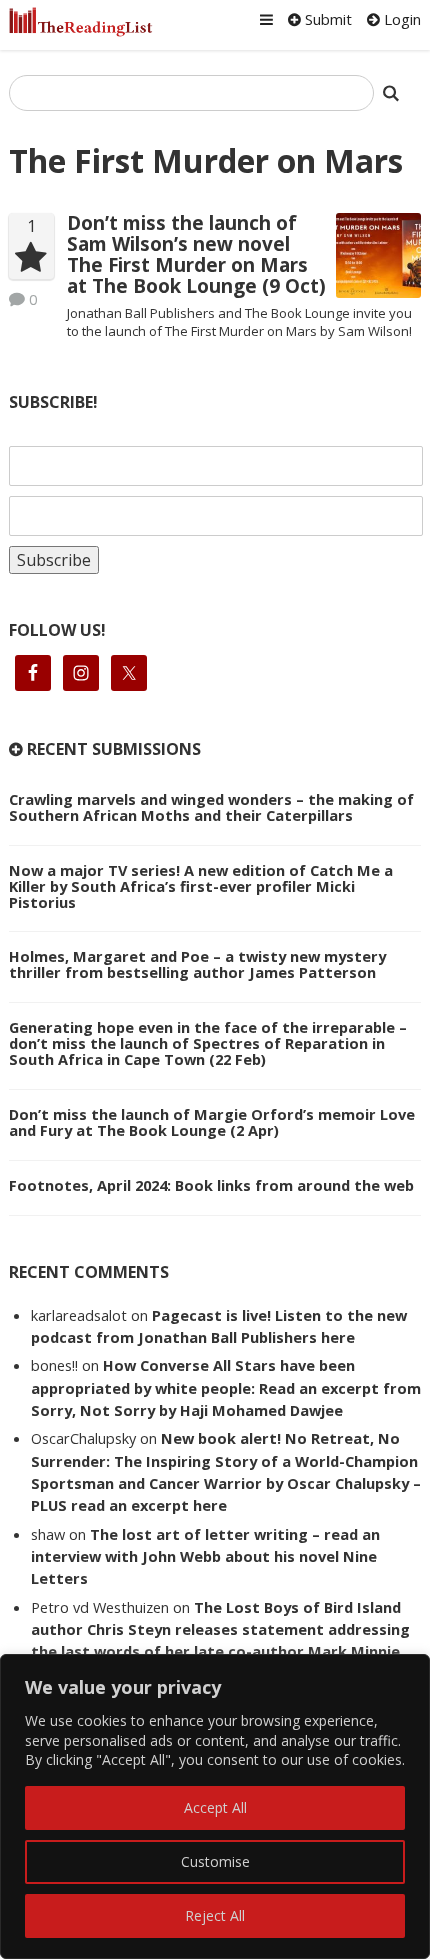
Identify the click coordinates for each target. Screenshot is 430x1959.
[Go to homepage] (81, 22)
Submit (326, 19)
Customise (215, 1861)
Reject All (215, 1915)
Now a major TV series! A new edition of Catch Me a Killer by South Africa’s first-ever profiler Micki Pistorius (201, 886)
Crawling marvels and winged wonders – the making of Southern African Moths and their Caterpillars (211, 807)
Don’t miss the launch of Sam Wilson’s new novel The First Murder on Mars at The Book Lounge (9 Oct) (196, 254)
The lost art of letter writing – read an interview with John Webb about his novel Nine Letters (205, 1556)
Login (400, 19)
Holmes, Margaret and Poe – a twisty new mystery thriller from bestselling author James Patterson (197, 964)
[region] (215, 1806)
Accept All (215, 1807)
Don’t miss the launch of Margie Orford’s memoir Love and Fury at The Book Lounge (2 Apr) (212, 1122)
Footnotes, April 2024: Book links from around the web (211, 1185)
